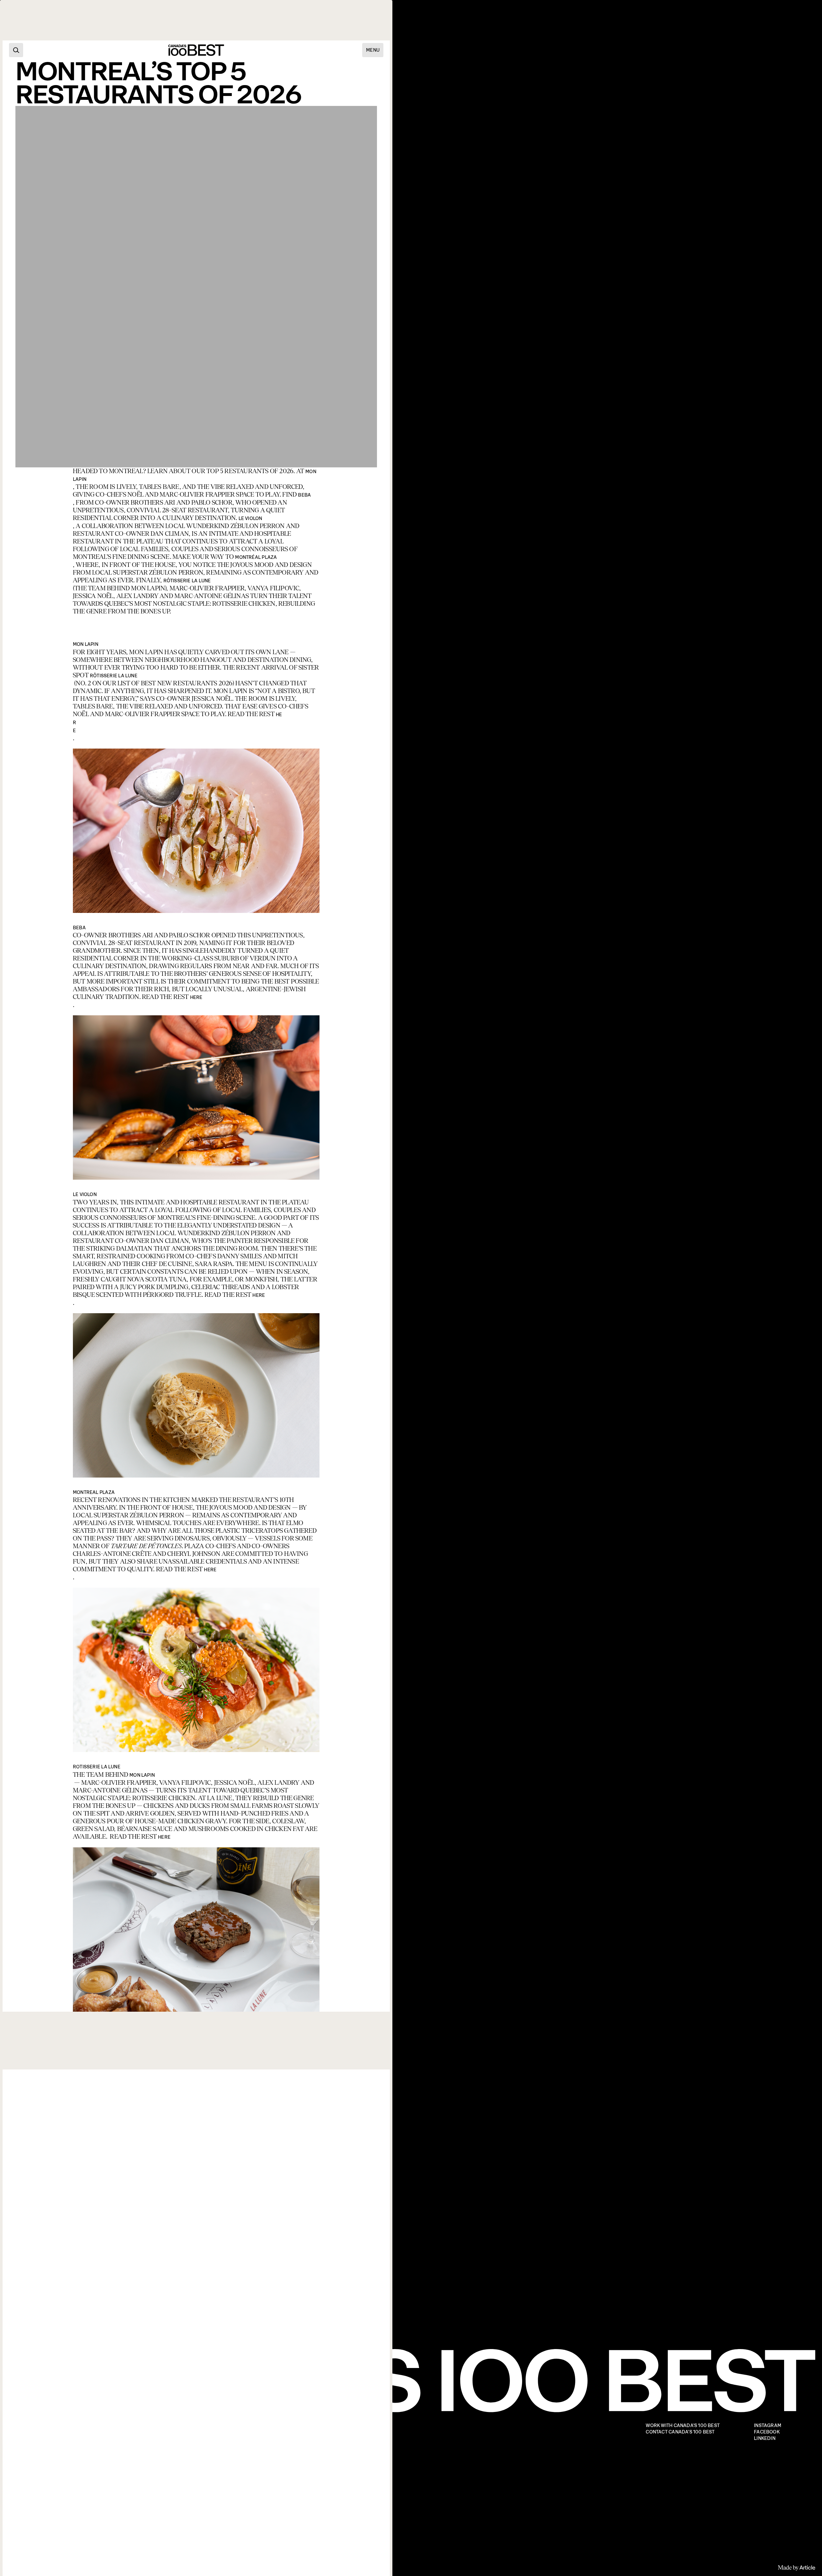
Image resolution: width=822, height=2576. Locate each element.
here (196, 997)
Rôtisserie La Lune (187, 581)
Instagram (768, 2426)
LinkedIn (765, 2438)
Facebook (767, 2432)
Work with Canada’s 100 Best (683, 2426)
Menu (373, 50)
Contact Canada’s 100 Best (680, 2432)
